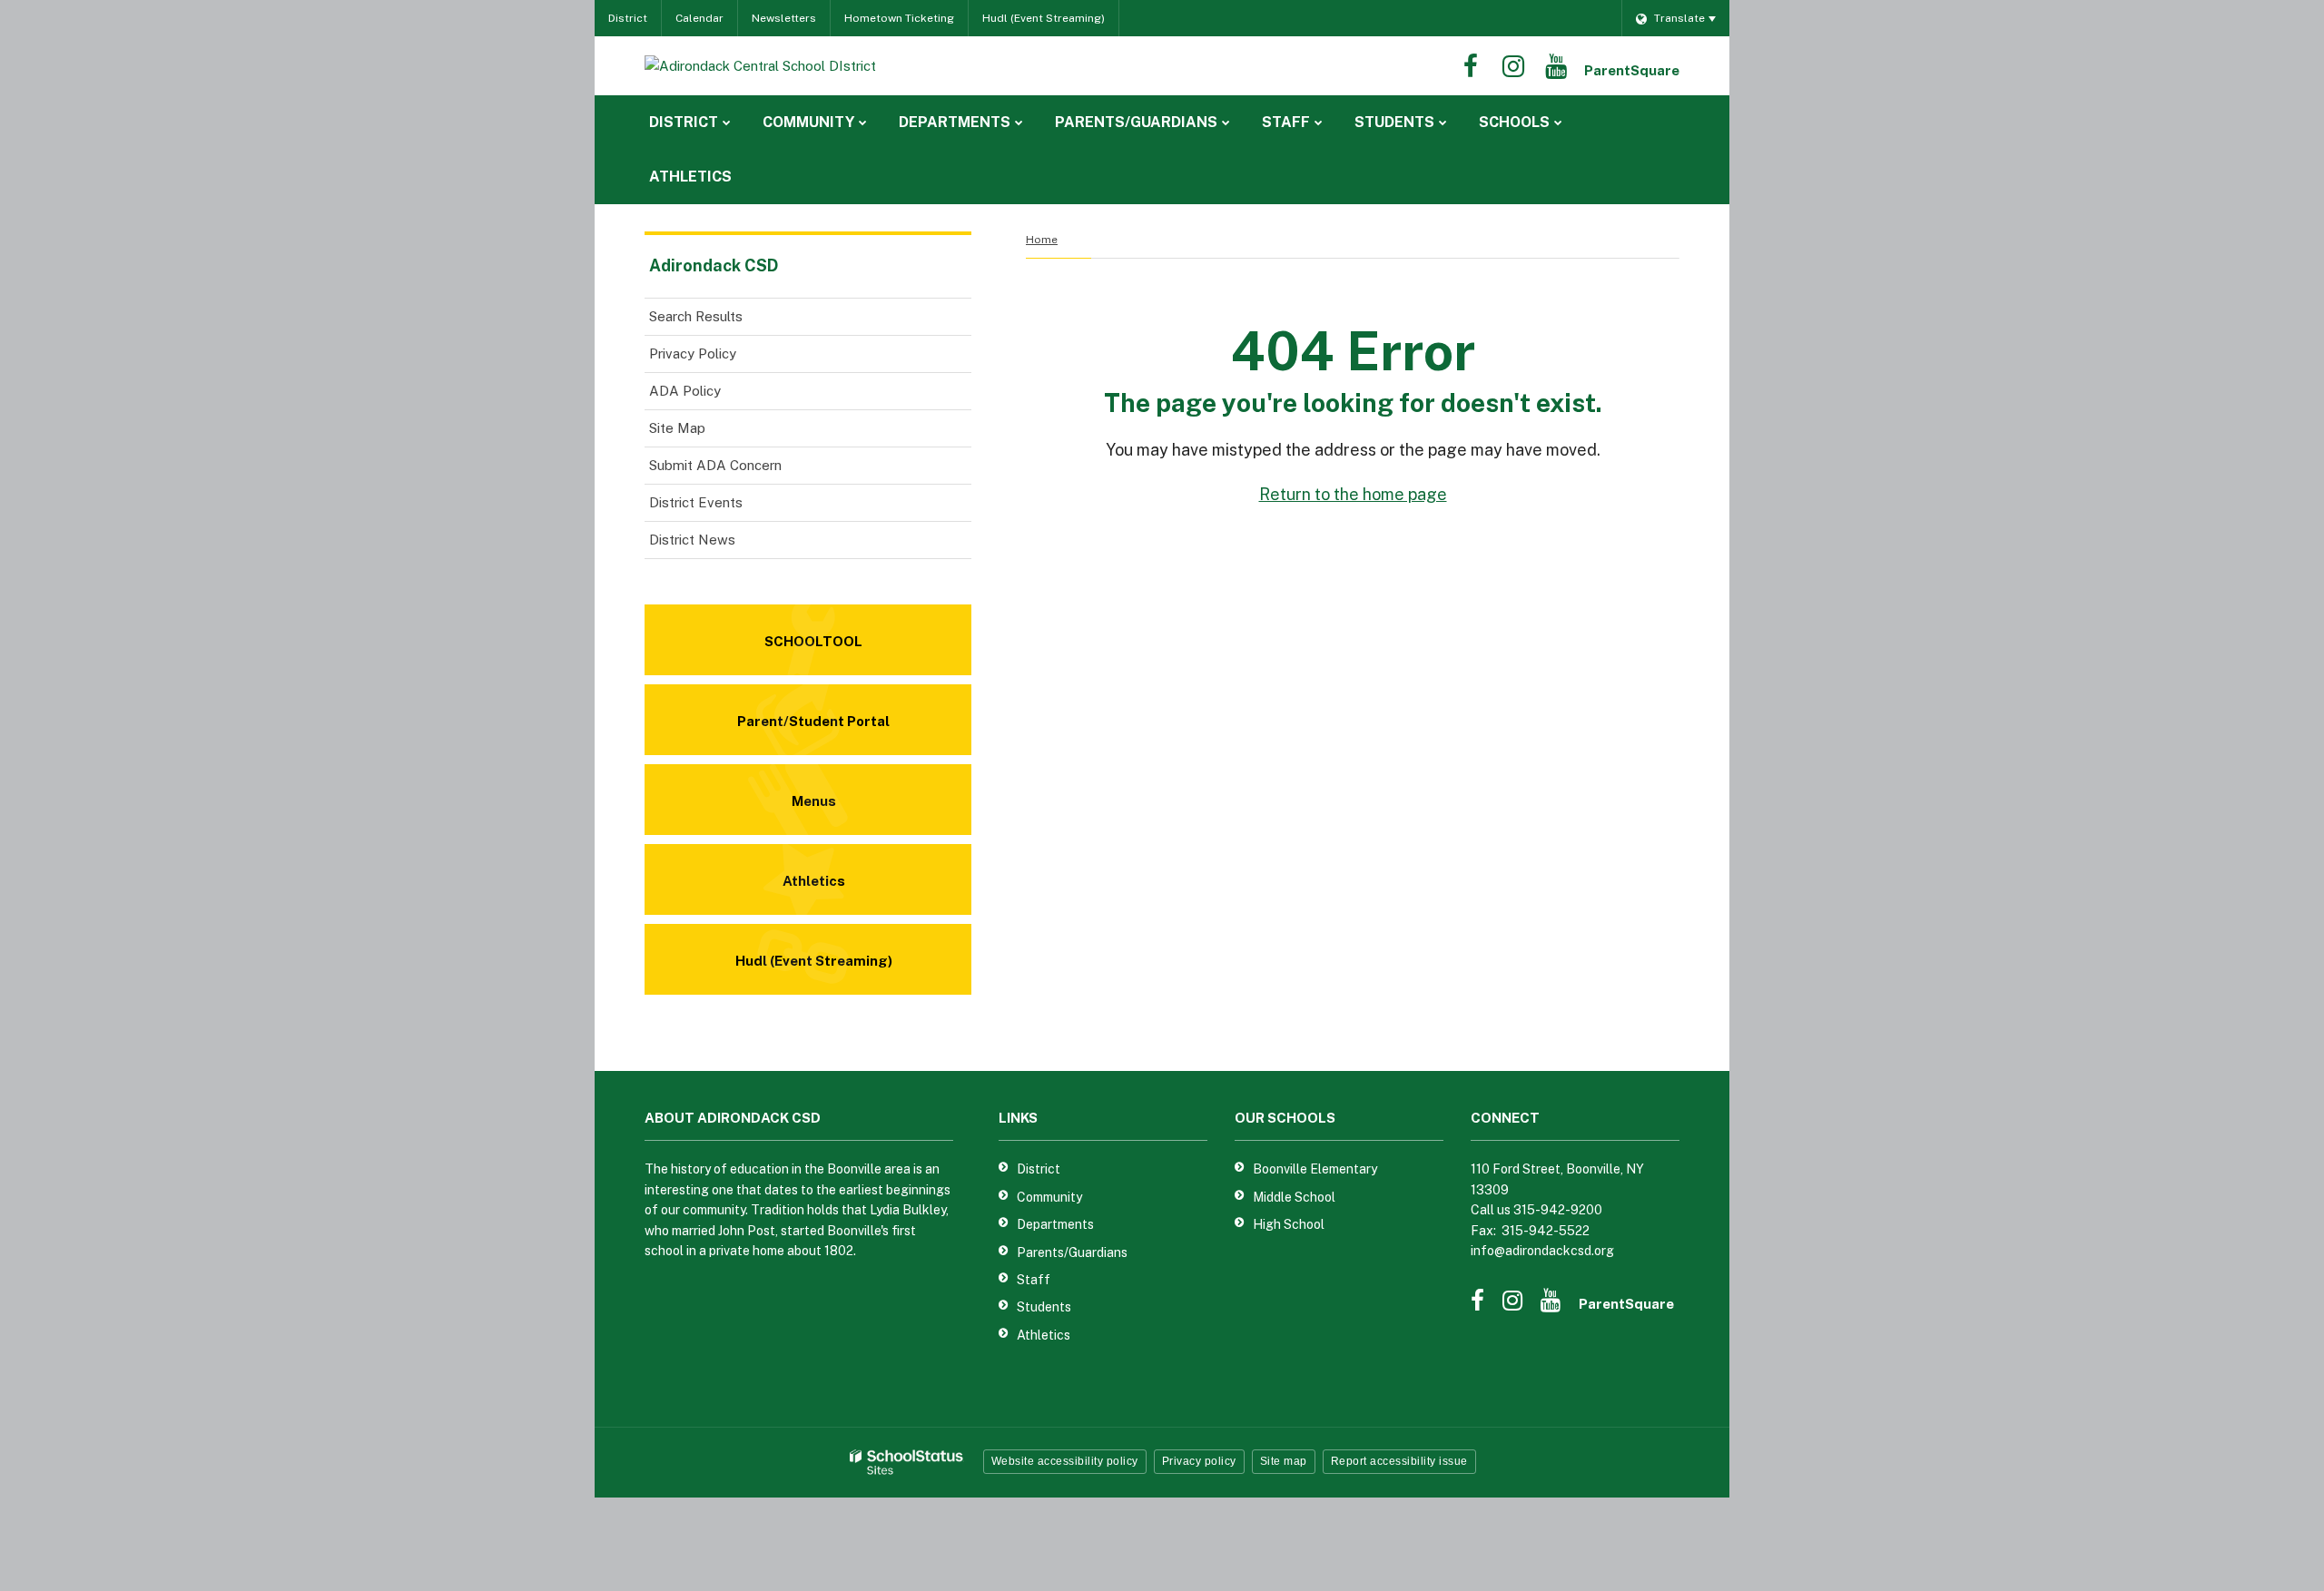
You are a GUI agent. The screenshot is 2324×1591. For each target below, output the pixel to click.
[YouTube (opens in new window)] (1556, 66)
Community (1049, 1197)
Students (1044, 1307)
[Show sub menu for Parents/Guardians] (1226, 123)
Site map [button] (1284, 1461)
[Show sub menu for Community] (863, 123)
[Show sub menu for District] (727, 123)
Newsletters (784, 18)
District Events (696, 502)
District (628, 18)
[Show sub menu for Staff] (1319, 123)
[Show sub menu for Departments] (1019, 123)
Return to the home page (1353, 494)
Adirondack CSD (714, 265)
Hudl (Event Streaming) (1044, 18)
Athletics (1044, 1335)
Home (1042, 240)
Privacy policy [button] (1199, 1461)
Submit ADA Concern (715, 465)
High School (1289, 1224)
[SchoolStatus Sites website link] (907, 1463)
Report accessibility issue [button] (1399, 1461)
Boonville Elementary (1315, 1169)
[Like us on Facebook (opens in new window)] (1471, 66)
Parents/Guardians (1072, 1252)
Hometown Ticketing (899, 18)
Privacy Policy (693, 354)
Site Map (677, 428)
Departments (1055, 1224)
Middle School (1294, 1197)
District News (692, 540)
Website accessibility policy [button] (1065, 1461)
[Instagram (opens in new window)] (1513, 66)
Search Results (696, 316)
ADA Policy (685, 391)
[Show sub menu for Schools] (1558, 123)
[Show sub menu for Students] (1443, 123)
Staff (1034, 1280)
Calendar (699, 18)
